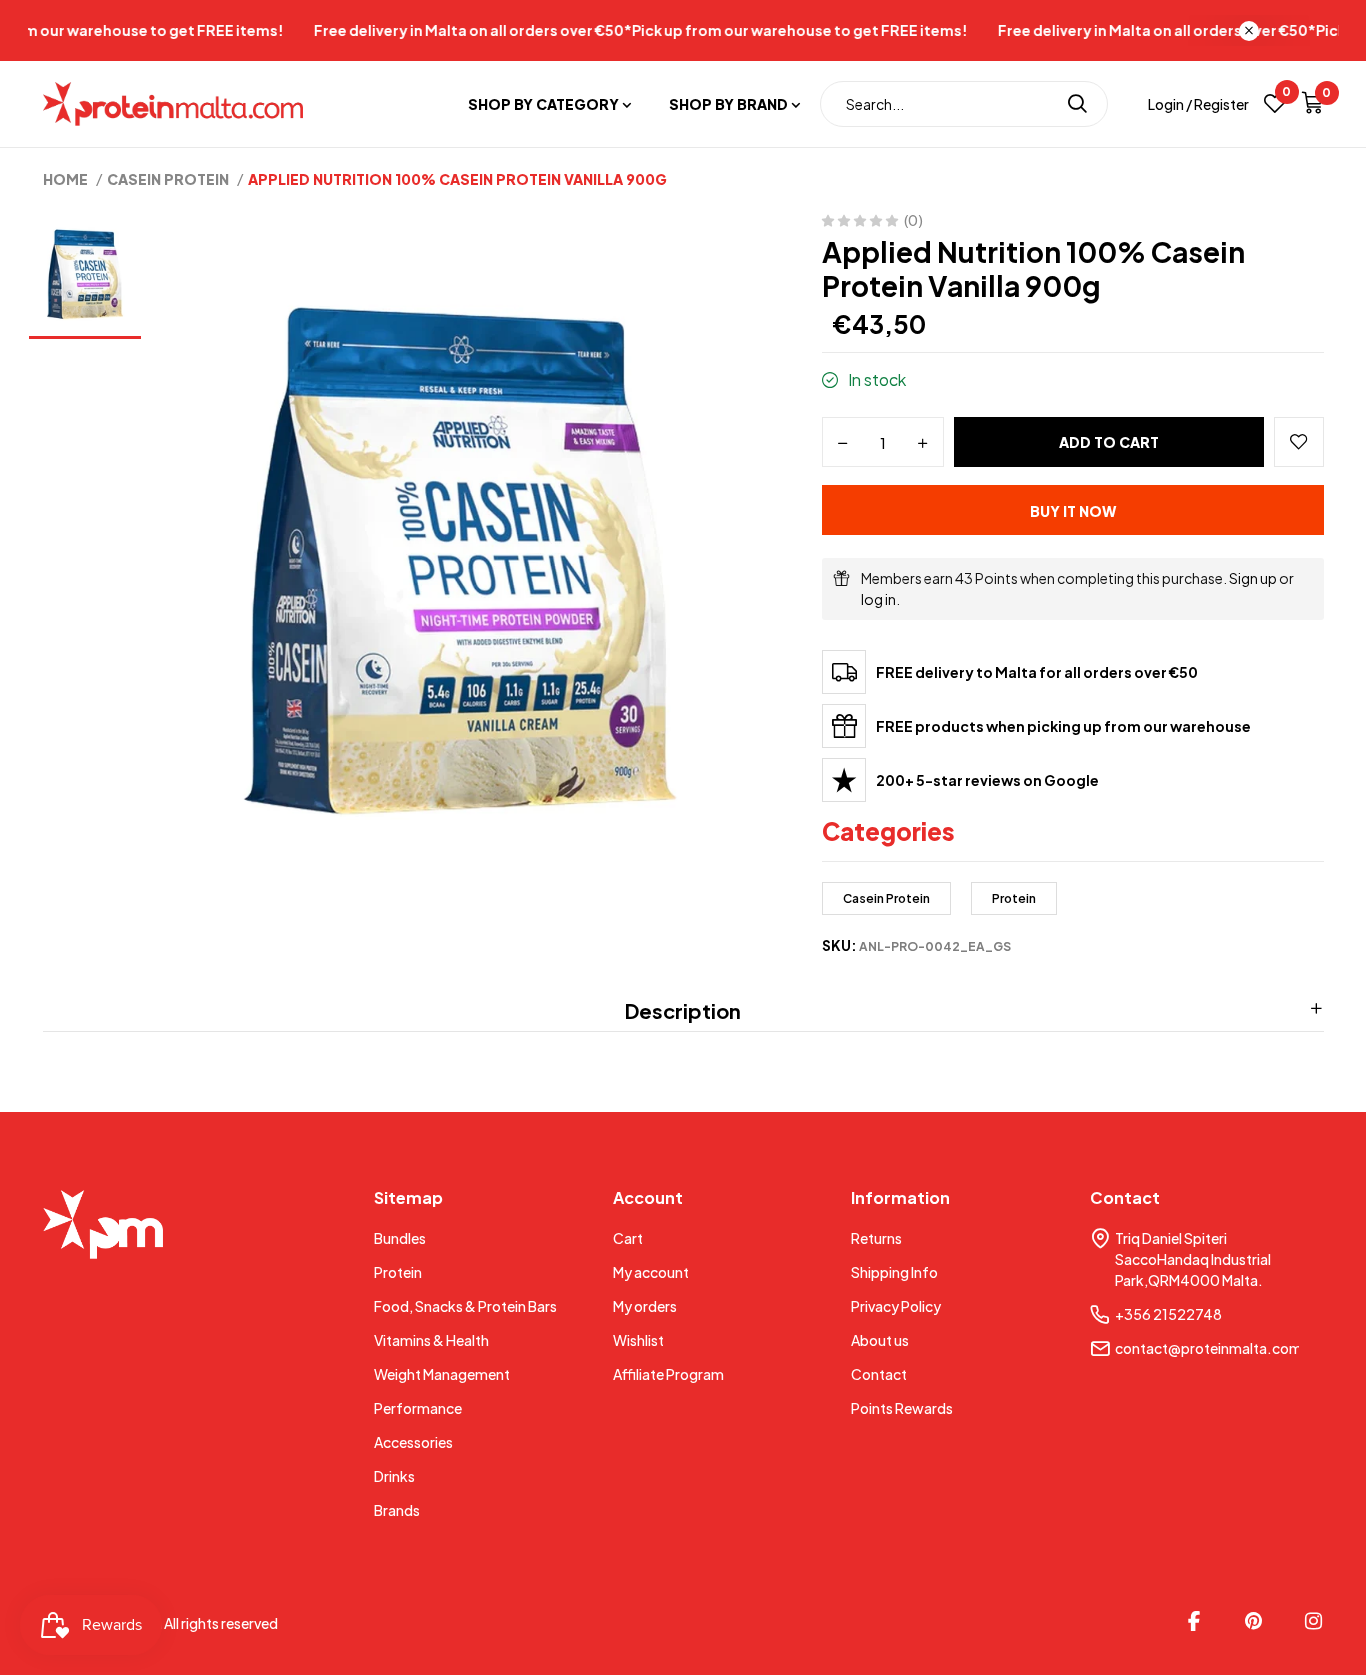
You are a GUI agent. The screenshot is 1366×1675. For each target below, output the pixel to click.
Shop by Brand (728, 104)
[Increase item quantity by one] (923, 443)
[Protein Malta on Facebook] (1194, 1621)
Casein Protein (886, 898)
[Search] (1077, 104)
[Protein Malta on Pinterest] (1254, 1621)
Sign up (1253, 578)
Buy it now (1073, 511)
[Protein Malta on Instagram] (1314, 1621)
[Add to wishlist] (1299, 442)
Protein (1014, 898)
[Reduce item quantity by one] (843, 443)
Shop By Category (543, 104)
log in (878, 599)
